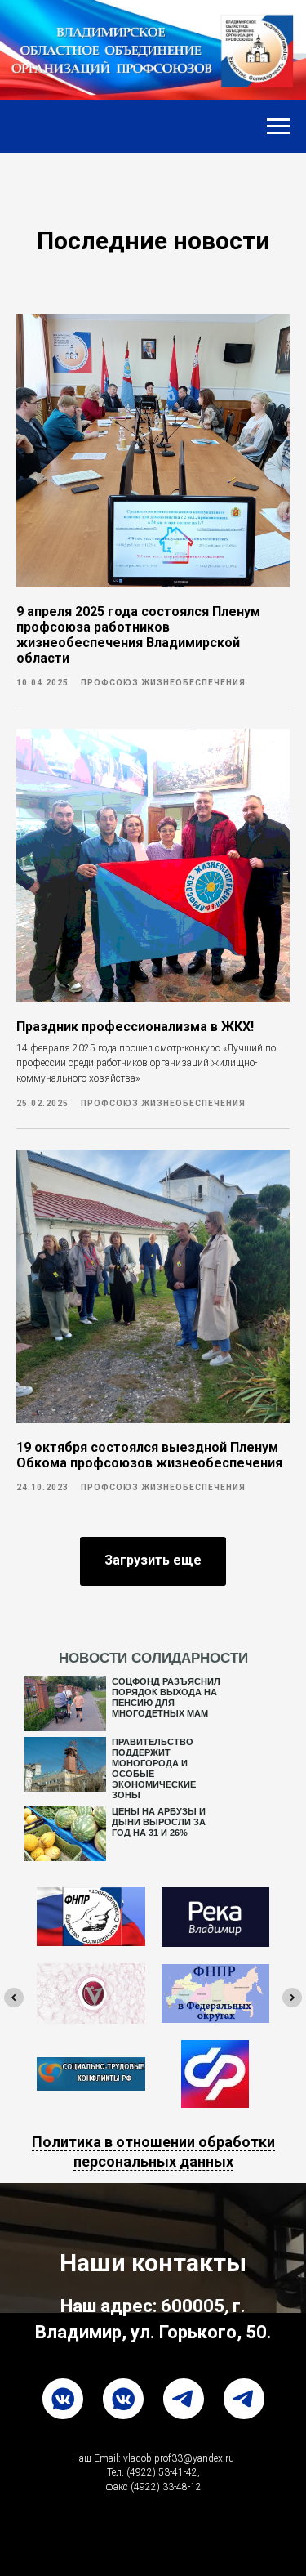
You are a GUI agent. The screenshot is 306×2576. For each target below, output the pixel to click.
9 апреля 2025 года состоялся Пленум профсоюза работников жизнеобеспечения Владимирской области (138, 635)
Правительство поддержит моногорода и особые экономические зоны (154, 1768)
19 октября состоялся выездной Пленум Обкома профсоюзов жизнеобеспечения (149, 1455)
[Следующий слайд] (292, 1998)
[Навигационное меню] (278, 127)
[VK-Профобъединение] (63, 2399)
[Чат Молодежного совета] (184, 2399)
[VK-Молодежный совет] (123, 2399)
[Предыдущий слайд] (14, 1998)
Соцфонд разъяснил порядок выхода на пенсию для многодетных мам (166, 1697)
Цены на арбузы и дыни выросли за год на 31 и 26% (159, 1822)
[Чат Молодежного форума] (244, 2399)
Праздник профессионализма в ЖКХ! (135, 1027)
